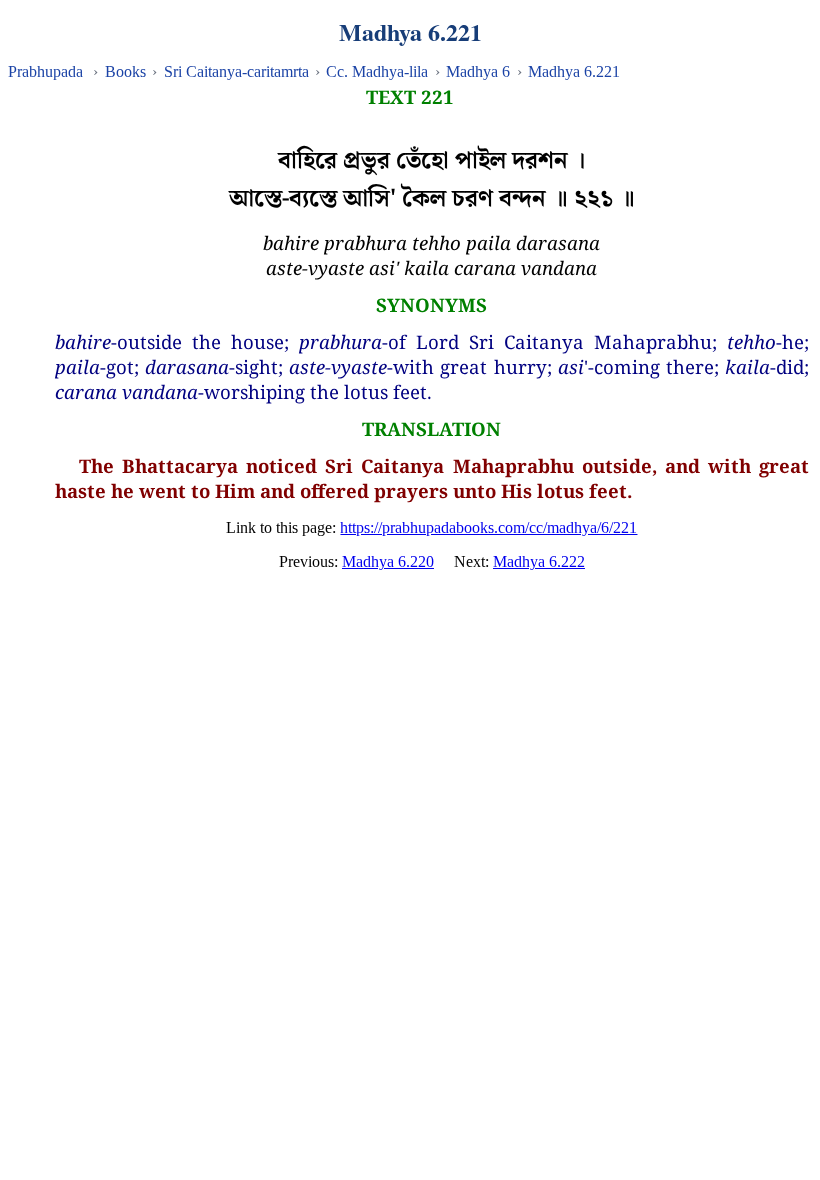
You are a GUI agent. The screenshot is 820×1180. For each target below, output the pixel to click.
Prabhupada (45, 71)
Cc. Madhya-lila (377, 71)
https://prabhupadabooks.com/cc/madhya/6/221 (488, 527)
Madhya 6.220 (388, 561)
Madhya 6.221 (574, 71)
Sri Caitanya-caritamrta (236, 71)
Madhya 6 (478, 71)
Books (125, 71)
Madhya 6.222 (539, 561)
